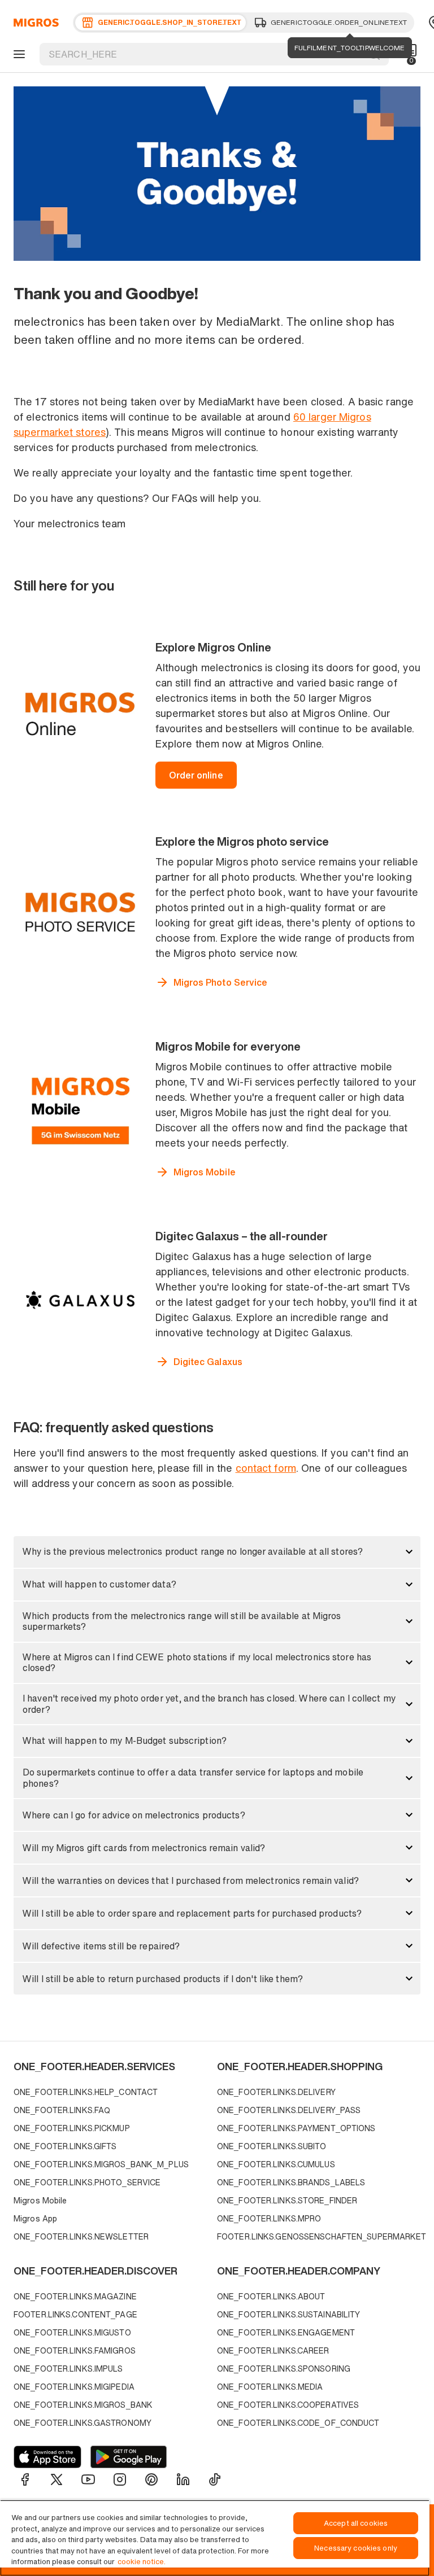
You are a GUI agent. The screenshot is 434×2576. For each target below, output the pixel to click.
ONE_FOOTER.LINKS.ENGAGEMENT (286, 2332)
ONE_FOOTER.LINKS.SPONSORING (284, 2369)
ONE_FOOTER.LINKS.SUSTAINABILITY (288, 2314)
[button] (217, 1552)
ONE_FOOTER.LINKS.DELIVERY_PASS (289, 2110)
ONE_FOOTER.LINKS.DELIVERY (276, 2092)
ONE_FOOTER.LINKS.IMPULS (68, 2369)
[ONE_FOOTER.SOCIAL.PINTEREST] (151, 2479)
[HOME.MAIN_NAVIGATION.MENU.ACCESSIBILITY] (18, 54)
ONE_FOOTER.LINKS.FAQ (62, 2110)
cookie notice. (142, 2562)
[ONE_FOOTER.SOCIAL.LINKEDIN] (183, 2479)
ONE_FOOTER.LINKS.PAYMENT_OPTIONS (296, 2128)
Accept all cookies (356, 2523)
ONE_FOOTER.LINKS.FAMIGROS (75, 2350)
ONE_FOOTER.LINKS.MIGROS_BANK (83, 2405)
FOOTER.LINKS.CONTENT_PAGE (75, 2314)
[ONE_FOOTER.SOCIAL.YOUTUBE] (88, 2479)
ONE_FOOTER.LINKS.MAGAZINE (75, 2296)
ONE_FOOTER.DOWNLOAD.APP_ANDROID (129, 2457)
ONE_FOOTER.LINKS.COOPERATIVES (288, 2405)
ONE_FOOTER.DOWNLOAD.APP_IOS (47, 2457)
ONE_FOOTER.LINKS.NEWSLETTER (81, 2236)
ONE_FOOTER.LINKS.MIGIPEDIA (74, 2387)
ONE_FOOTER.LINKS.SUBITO (272, 2146)
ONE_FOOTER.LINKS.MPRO (269, 2218)
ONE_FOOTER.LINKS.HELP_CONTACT (86, 2092)
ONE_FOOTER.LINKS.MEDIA (270, 2387)
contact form (266, 1468)
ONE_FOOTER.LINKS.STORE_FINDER (287, 2200)
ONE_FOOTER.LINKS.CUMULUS (276, 2164)
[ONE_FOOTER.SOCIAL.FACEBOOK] (25, 2479)
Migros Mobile (40, 2200)
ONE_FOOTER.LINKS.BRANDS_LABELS (291, 2182)
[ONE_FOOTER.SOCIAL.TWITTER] (57, 2479)
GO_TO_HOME (34, 23)
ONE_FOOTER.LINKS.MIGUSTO (72, 2332)
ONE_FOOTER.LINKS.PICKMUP (72, 2128)
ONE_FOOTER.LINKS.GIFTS (65, 2146)
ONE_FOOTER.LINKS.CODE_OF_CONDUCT (298, 2423)
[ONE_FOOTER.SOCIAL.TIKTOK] (215, 2479)
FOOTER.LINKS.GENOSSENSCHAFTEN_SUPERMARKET (316, 2236)
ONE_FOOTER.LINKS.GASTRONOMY (83, 2423)
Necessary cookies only (356, 2548)
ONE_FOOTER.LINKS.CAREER (273, 2350)
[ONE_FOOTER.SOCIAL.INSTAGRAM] (120, 2479)
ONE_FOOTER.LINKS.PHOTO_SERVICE (87, 2182)
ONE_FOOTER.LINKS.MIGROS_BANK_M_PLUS (101, 2164)
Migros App (35, 2218)
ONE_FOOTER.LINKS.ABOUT (271, 2296)
